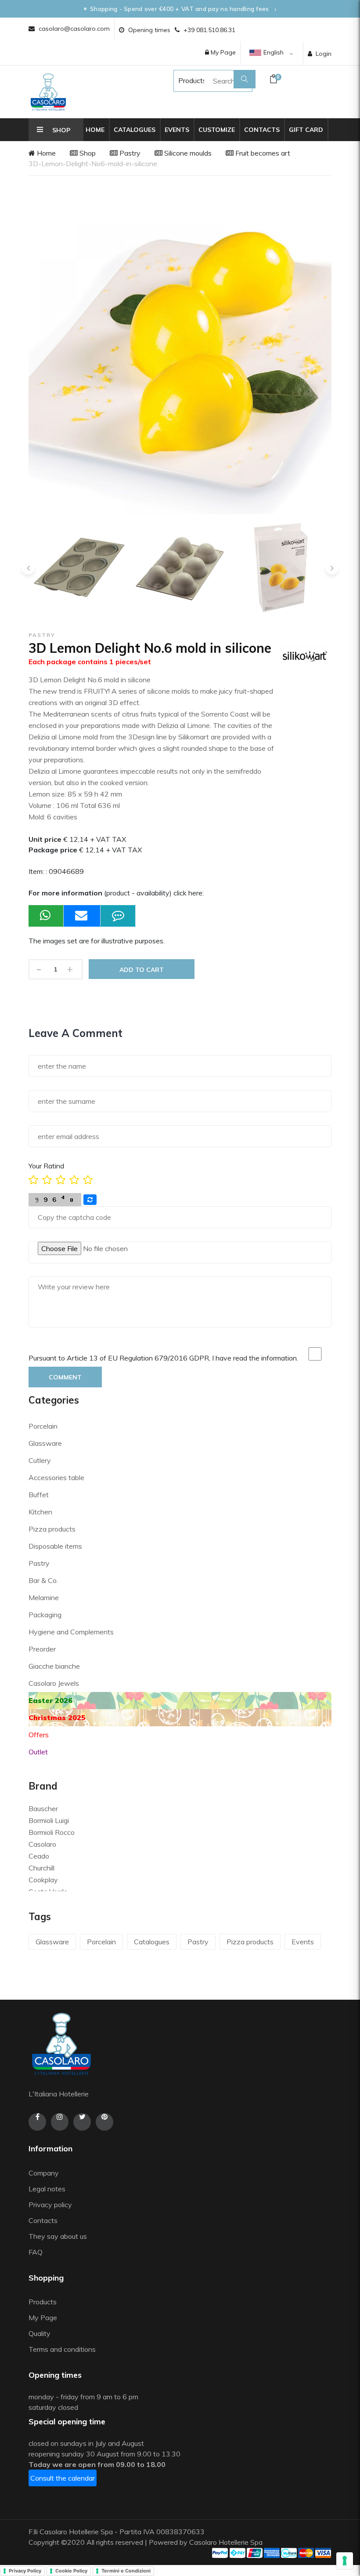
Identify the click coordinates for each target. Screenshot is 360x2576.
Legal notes (47, 2189)
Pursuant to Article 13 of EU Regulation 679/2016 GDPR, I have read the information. (163, 1358)
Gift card (306, 130)
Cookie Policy (71, 2571)
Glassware (45, 1443)
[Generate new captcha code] (90, 1200)
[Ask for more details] (118, 916)
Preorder (42, 1649)
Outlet (38, 1752)
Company (44, 2173)
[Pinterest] (104, 2122)
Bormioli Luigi (49, 1820)
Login (324, 54)
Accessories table (56, 1477)
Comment (65, 1377)
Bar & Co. (43, 1580)
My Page (222, 52)
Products (184, 80)
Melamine (44, 1597)
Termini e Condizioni (126, 2571)
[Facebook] (37, 2122)
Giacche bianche (54, 1666)
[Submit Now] (82, 916)
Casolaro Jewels (54, 1683)
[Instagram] (60, 2122)
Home (95, 130)
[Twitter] (82, 2122)
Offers (39, 1735)
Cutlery (40, 1460)
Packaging (45, 1615)
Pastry (129, 153)
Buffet (39, 1495)
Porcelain (43, 1426)
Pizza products (52, 1529)
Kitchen (40, 1512)
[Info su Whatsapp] (46, 916)
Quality (40, 2333)
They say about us (58, 2236)
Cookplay (43, 1880)
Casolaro (42, 1844)
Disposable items (55, 1546)
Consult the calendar (63, 2478)
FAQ (36, 2252)
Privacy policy (50, 2205)
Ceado (39, 1856)
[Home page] (48, 92)
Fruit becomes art (262, 153)
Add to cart (142, 970)
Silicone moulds (187, 153)
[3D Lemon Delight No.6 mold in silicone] (77, 568)
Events (177, 130)
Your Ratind (46, 1166)
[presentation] (28, 568)
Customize (217, 130)
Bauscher (43, 1808)
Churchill (41, 1868)
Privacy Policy (25, 2571)
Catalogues (135, 130)
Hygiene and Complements (71, 1632)
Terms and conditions (62, 2349)
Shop (87, 153)
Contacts (262, 130)
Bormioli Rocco (52, 1832)
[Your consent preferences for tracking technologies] (345, 2561)
